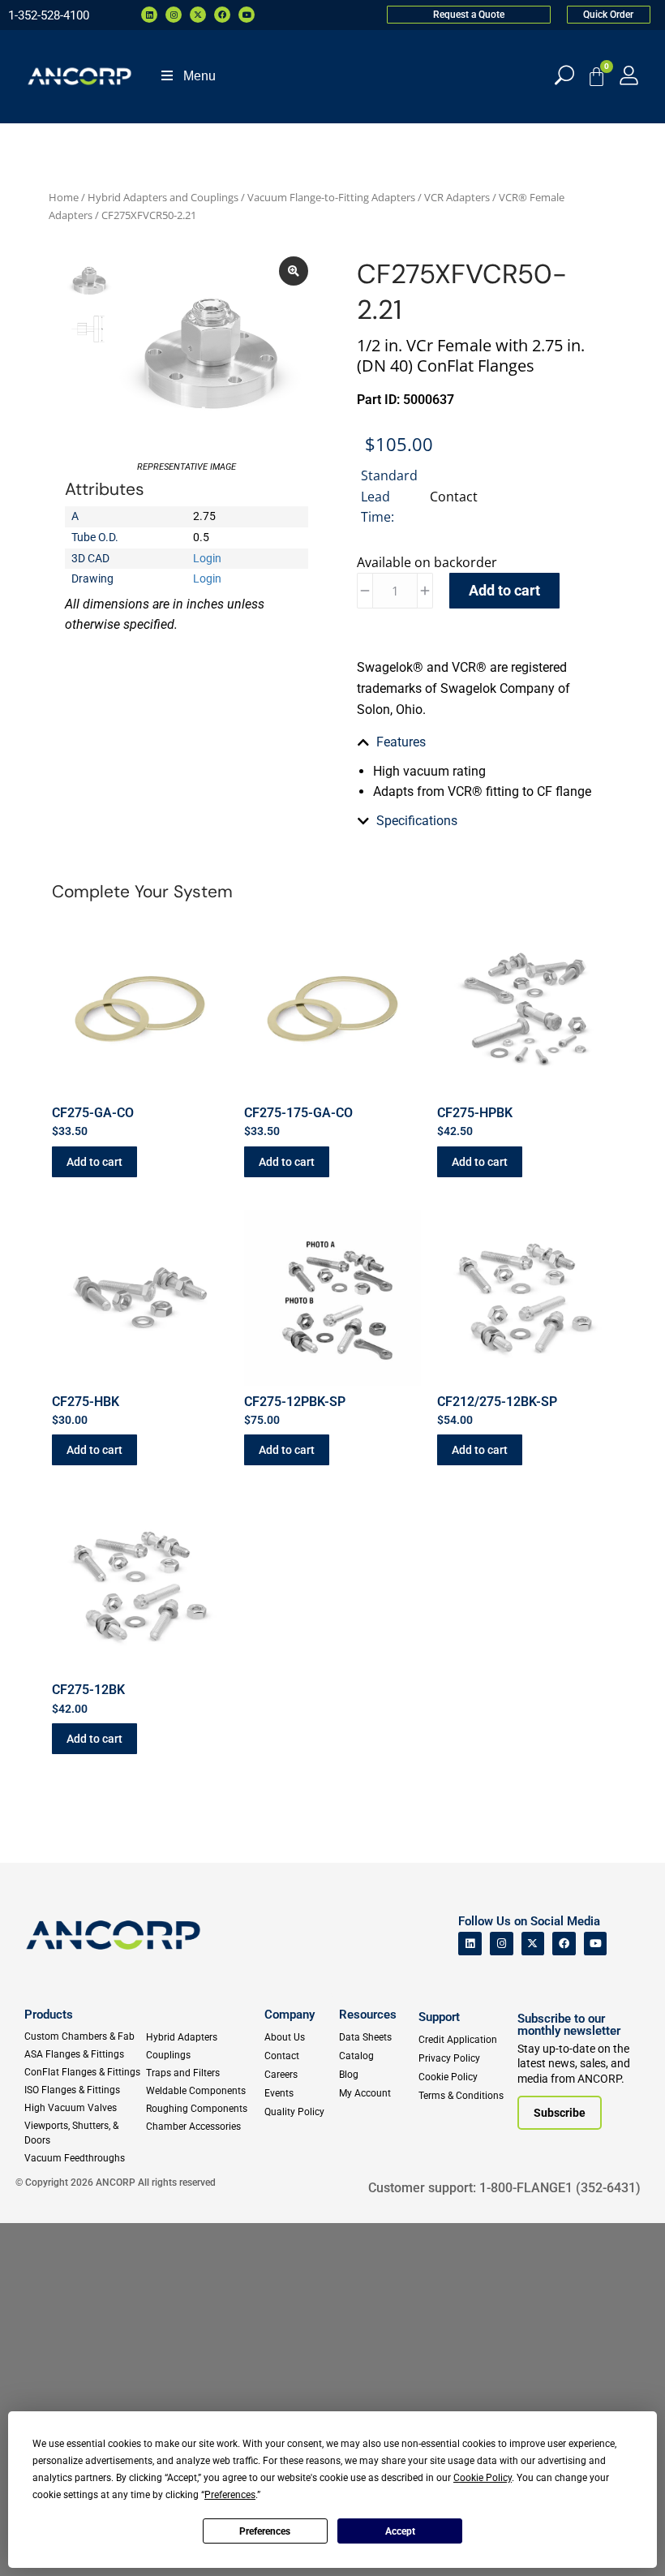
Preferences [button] (230, 2495)
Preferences (265, 2531)
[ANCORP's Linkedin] (470, 1944)
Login (207, 558)
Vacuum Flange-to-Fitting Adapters (331, 197)
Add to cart (504, 590)
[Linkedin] (149, 15)
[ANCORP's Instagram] (502, 1944)
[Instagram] (174, 15)
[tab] (478, 742)
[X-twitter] (198, 15)
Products (49, 2015)
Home (64, 197)
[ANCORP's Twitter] (533, 1944)
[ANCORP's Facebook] (564, 1944)
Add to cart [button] (94, 1162)
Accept (400, 2531)
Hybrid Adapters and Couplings (163, 197)
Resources (368, 2015)
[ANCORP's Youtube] (596, 1944)
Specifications (417, 821)
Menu (199, 76)
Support (439, 2017)
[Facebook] (222, 15)
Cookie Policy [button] (483, 2478)
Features (401, 742)
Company (290, 2015)
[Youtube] (247, 15)
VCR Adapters (457, 197)
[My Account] (629, 75)
